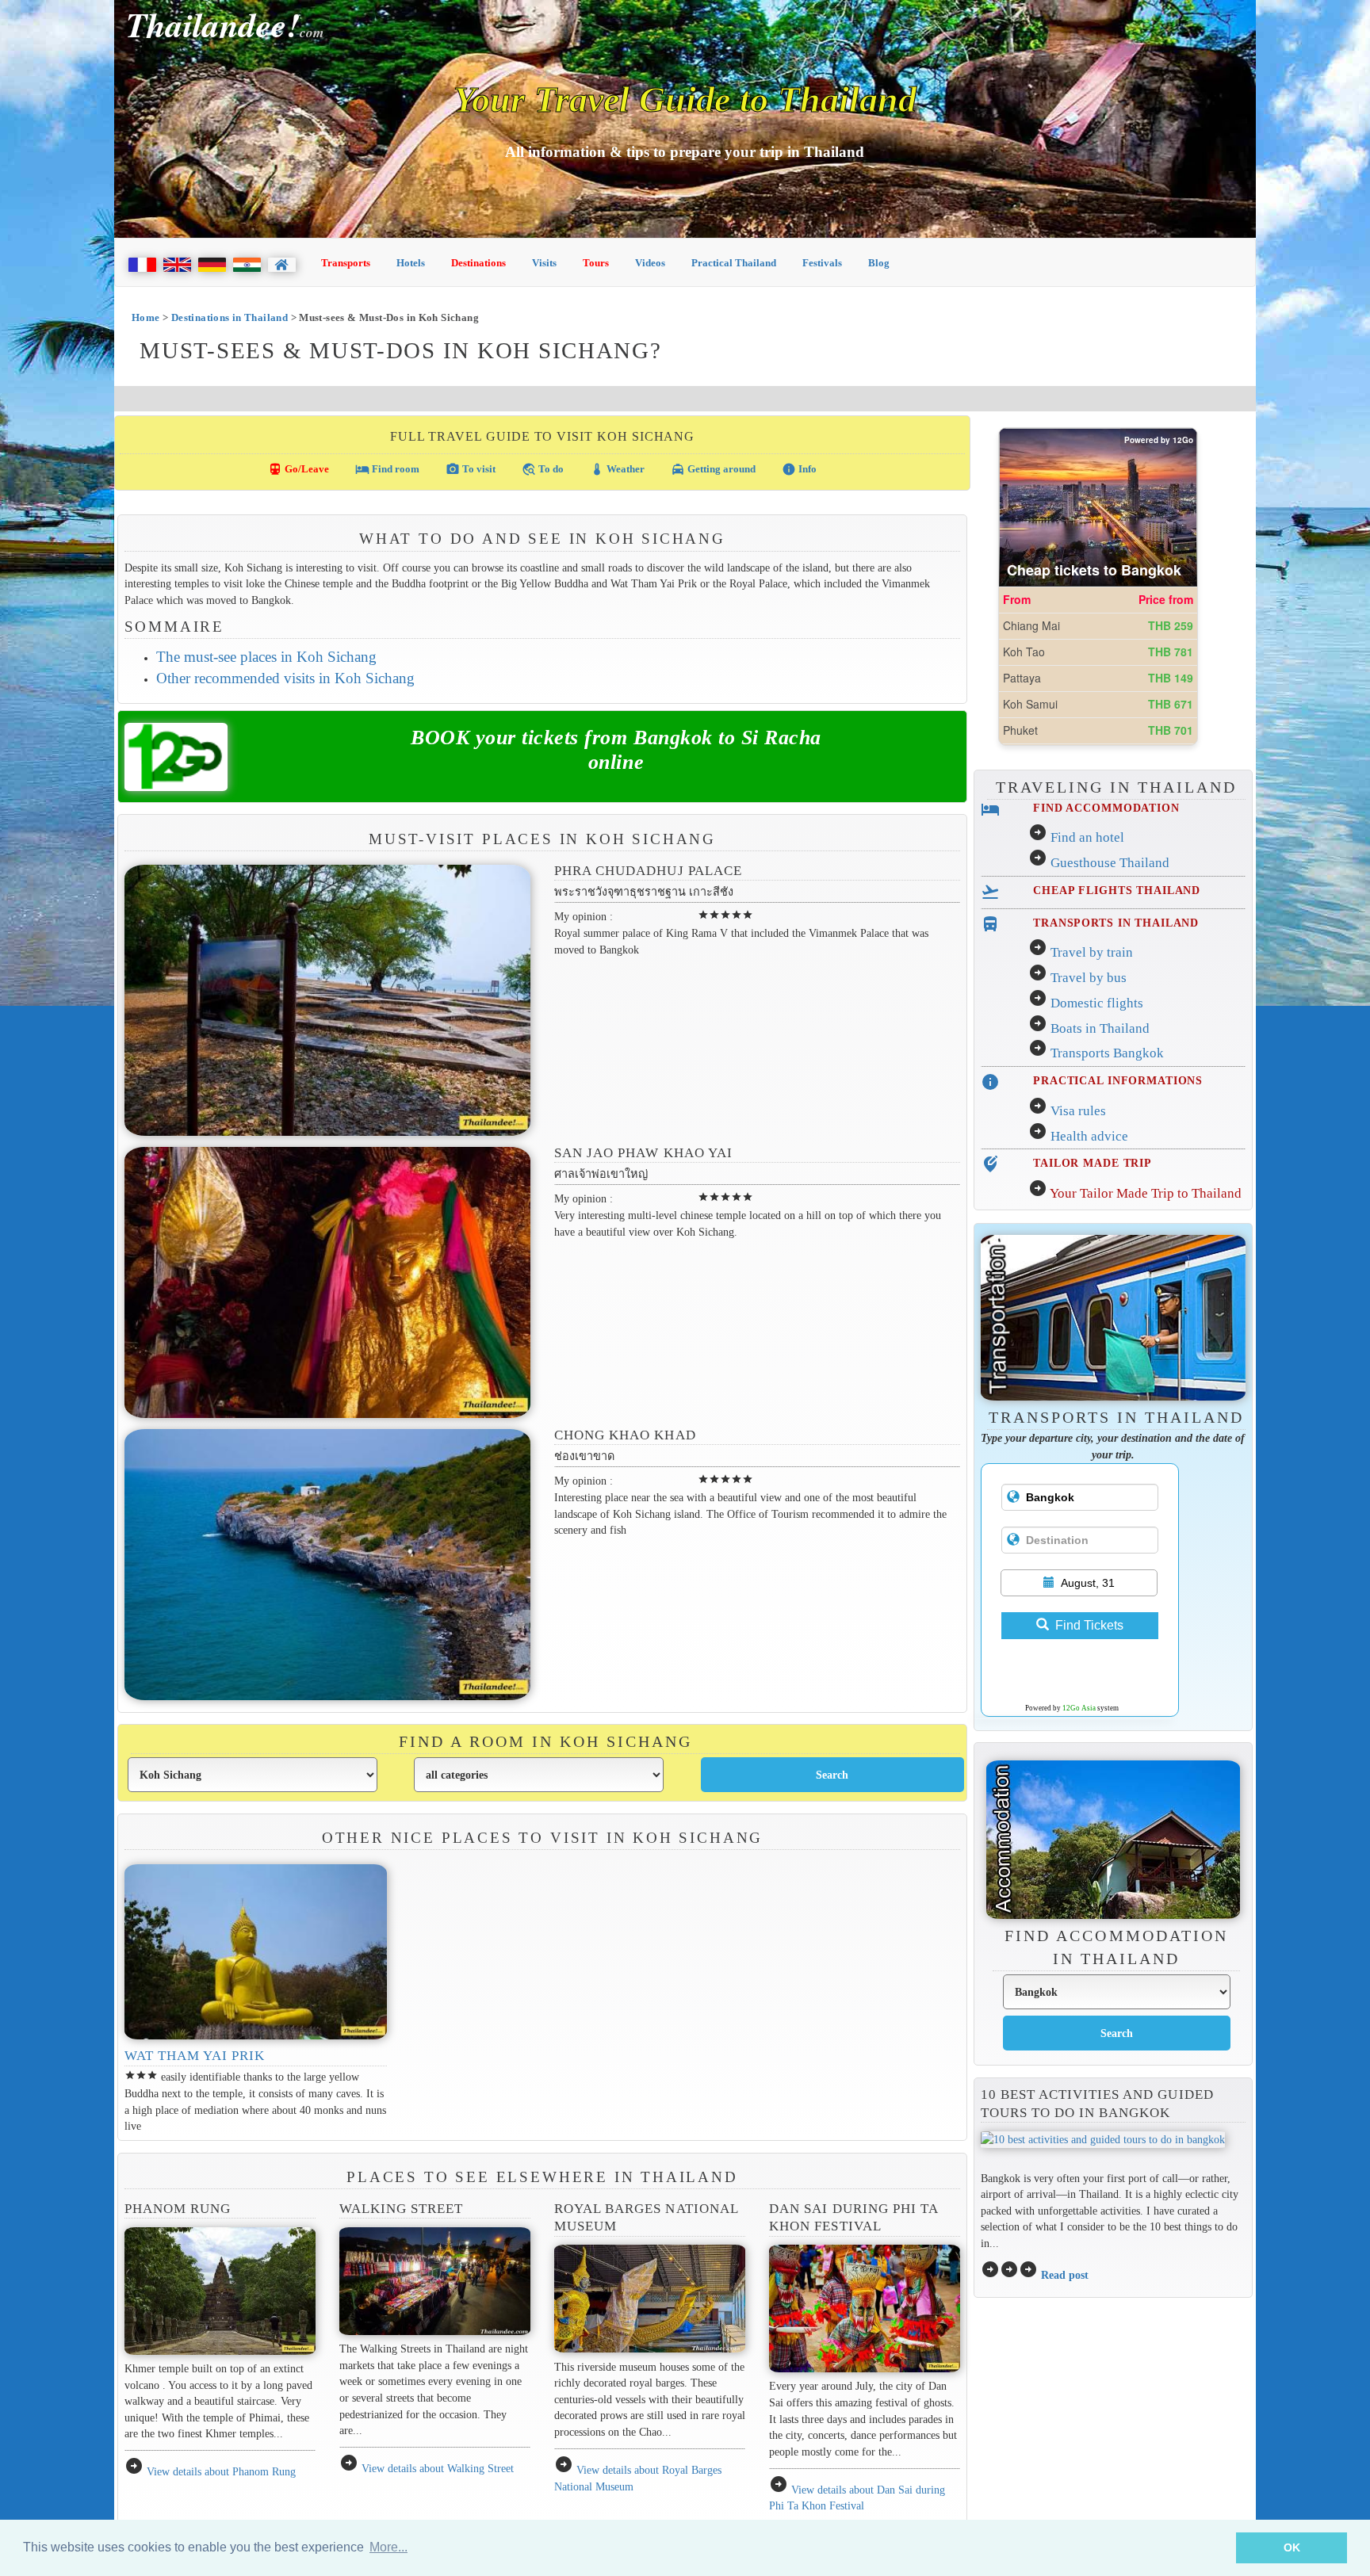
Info (799, 469)
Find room (387, 469)
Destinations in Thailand (230, 317)
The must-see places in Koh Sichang (266, 657)
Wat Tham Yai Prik (195, 2056)
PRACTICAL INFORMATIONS (1118, 1080)
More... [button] (388, 2547)
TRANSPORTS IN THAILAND (1116, 923)
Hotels (411, 263)
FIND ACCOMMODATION (1106, 808)
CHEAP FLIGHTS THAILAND (1117, 890)
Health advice (1089, 1136)
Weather (617, 469)
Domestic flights (1097, 1003)
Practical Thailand (734, 263)
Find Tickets (1089, 1625)
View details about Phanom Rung (221, 2471)
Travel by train (1092, 952)
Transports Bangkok (1107, 1053)
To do (543, 469)
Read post (1065, 2275)
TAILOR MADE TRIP (1093, 1163)
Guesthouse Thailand (1110, 863)
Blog (879, 263)
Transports (346, 263)
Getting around (713, 469)
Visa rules (1078, 1111)
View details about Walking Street (438, 2468)
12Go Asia (1079, 1708)
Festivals (822, 263)
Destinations (478, 263)
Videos (650, 263)
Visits (544, 263)
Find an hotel (1087, 837)
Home (146, 317)
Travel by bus (1089, 978)
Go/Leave (298, 469)
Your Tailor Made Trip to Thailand (1146, 1193)
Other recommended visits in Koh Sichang (285, 678)
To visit (471, 469)
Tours (596, 263)
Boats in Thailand (1100, 1028)
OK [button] (1292, 2547)
